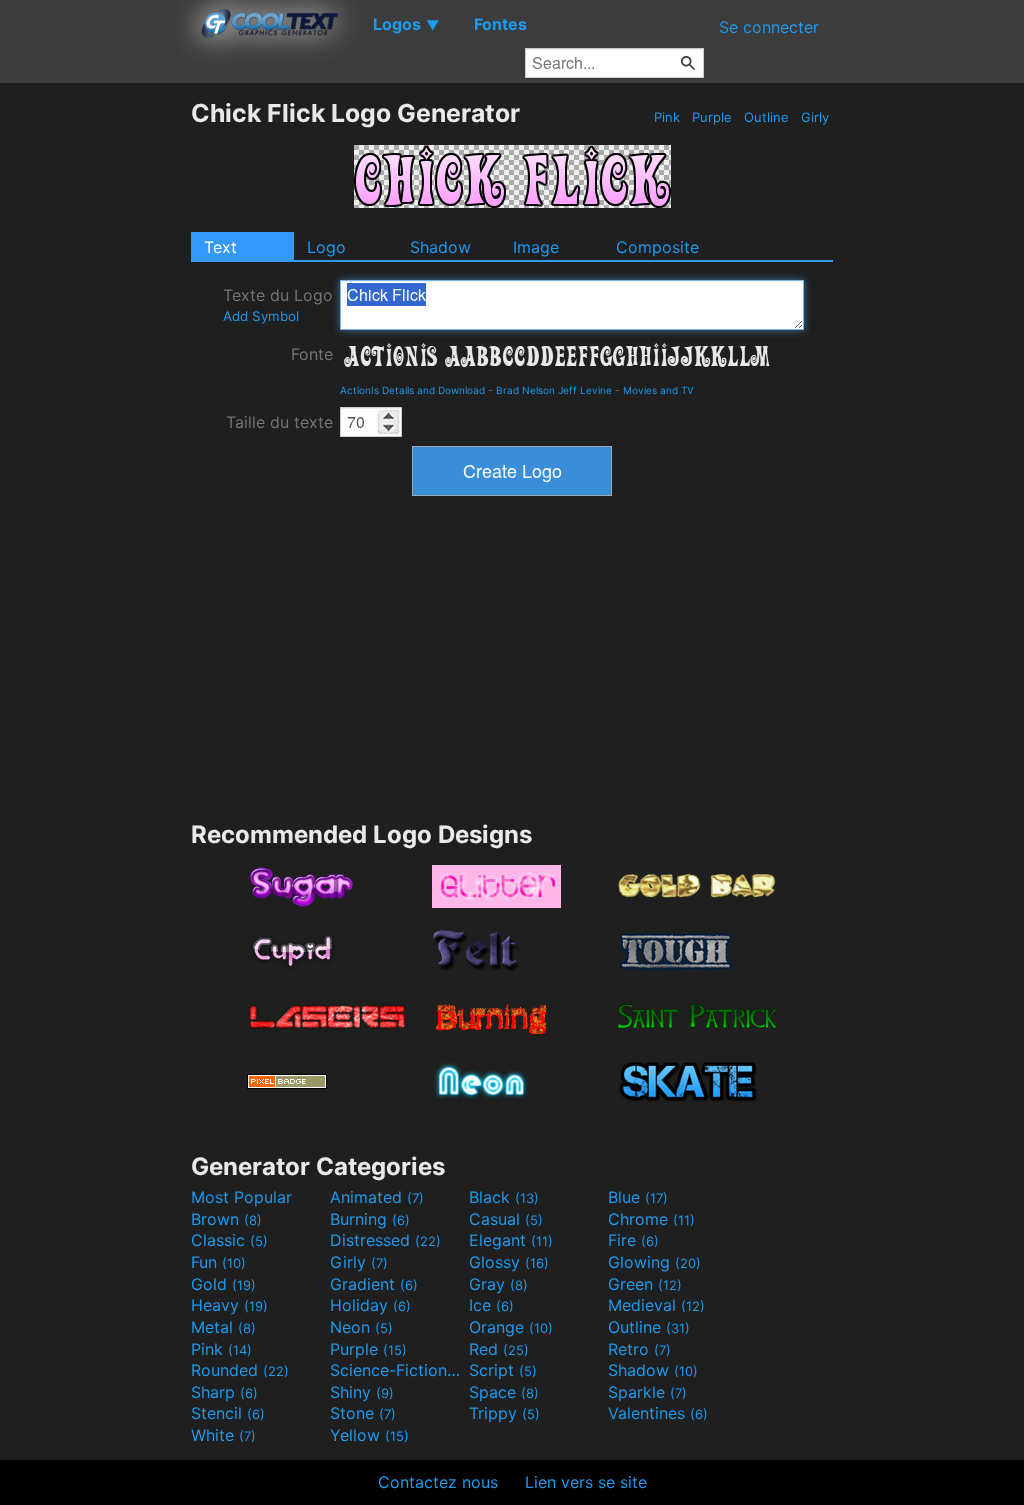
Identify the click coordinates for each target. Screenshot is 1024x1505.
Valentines (658, 1413)
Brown (226, 1219)
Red (499, 1349)
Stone (363, 1413)
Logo (326, 247)
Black (504, 1197)
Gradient (374, 1284)
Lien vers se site (586, 1482)
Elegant (511, 1240)
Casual (506, 1219)
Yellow (369, 1435)
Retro (639, 1349)
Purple (712, 117)
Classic (229, 1240)
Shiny (362, 1392)
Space (504, 1392)
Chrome (651, 1219)
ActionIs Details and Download (412, 390)
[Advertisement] (95, 398)
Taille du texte (279, 422)
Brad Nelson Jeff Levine (554, 390)
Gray (498, 1284)
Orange (511, 1327)
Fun (218, 1262)
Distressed (385, 1240)
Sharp (224, 1392)
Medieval (656, 1305)
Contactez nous (438, 1482)
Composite (657, 247)
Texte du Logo (278, 304)
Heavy (229, 1305)
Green (645, 1284)
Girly (815, 117)
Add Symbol (261, 316)
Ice (491, 1305)
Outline (766, 117)
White (223, 1435)
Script (503, 1370)
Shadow (440, 247)
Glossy (509, 1262)
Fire (633, 1240)
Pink (667, 117)
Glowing (654, 1262)
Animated (377, 1197)
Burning (370, 1219)
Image (536, 247)
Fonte (312, 354)
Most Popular (241, 1197)
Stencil (228, 1413)
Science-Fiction (397, 1370)
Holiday (370, 1305)
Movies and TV (658, 390)
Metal (223, 1327)
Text (220, 247)
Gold (223, 1284)
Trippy (504, 1413)
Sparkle (647, 1392)
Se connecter (769, 27)
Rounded (240, 1370)
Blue (638, 1197)
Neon (361, 1327)
